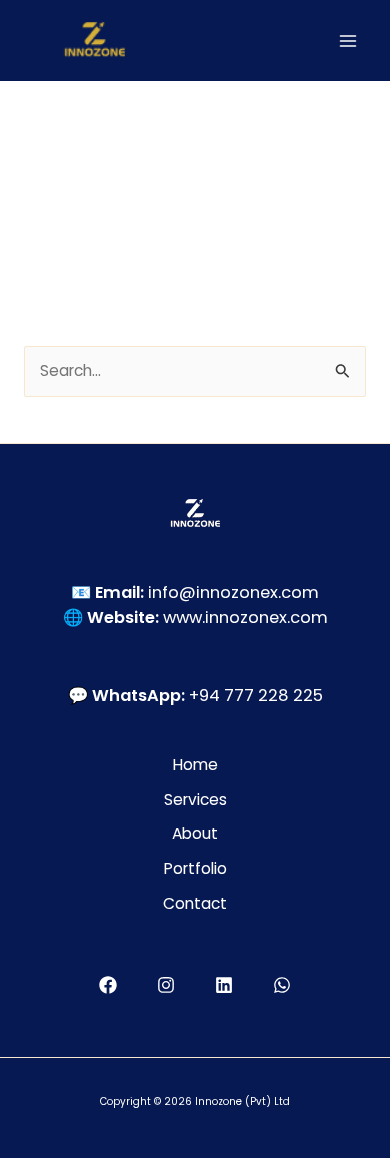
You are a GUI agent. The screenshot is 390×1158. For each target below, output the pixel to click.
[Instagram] (166, 985)
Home (195, 764)
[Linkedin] (224, 985)
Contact (195, 903)
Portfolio (195, 868)
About (195, 833)
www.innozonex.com (245, 617)
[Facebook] (108, 985)
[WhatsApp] (282, 985)
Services (195, 799)
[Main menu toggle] (348, 40)
